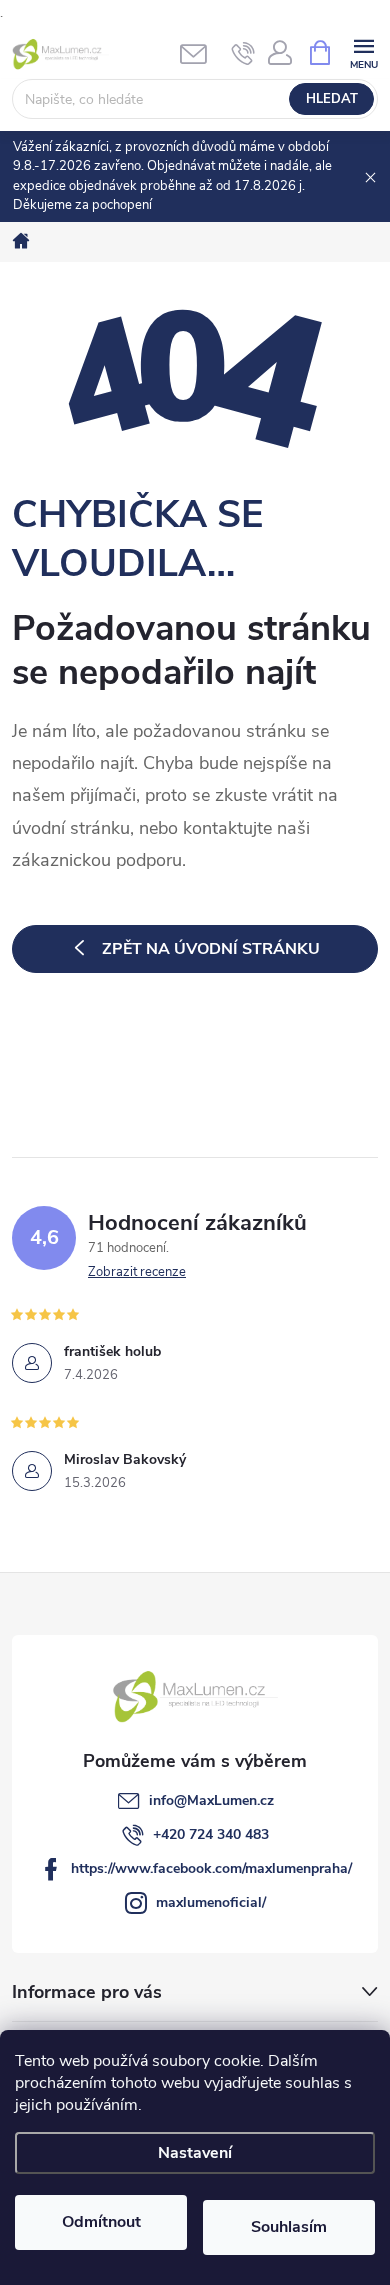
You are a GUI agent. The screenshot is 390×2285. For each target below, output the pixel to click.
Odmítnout (101, 2222)
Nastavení (195, 2153)
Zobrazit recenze (137, 1272)
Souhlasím (289, 2227)
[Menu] (363, 51)
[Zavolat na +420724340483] (243, 53)
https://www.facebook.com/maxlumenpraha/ (211, 1868)
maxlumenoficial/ (211, 1902)
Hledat (332, 99)
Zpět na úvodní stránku (211, 949)
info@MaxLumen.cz (211, 1800)
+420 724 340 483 (211, 1834)
